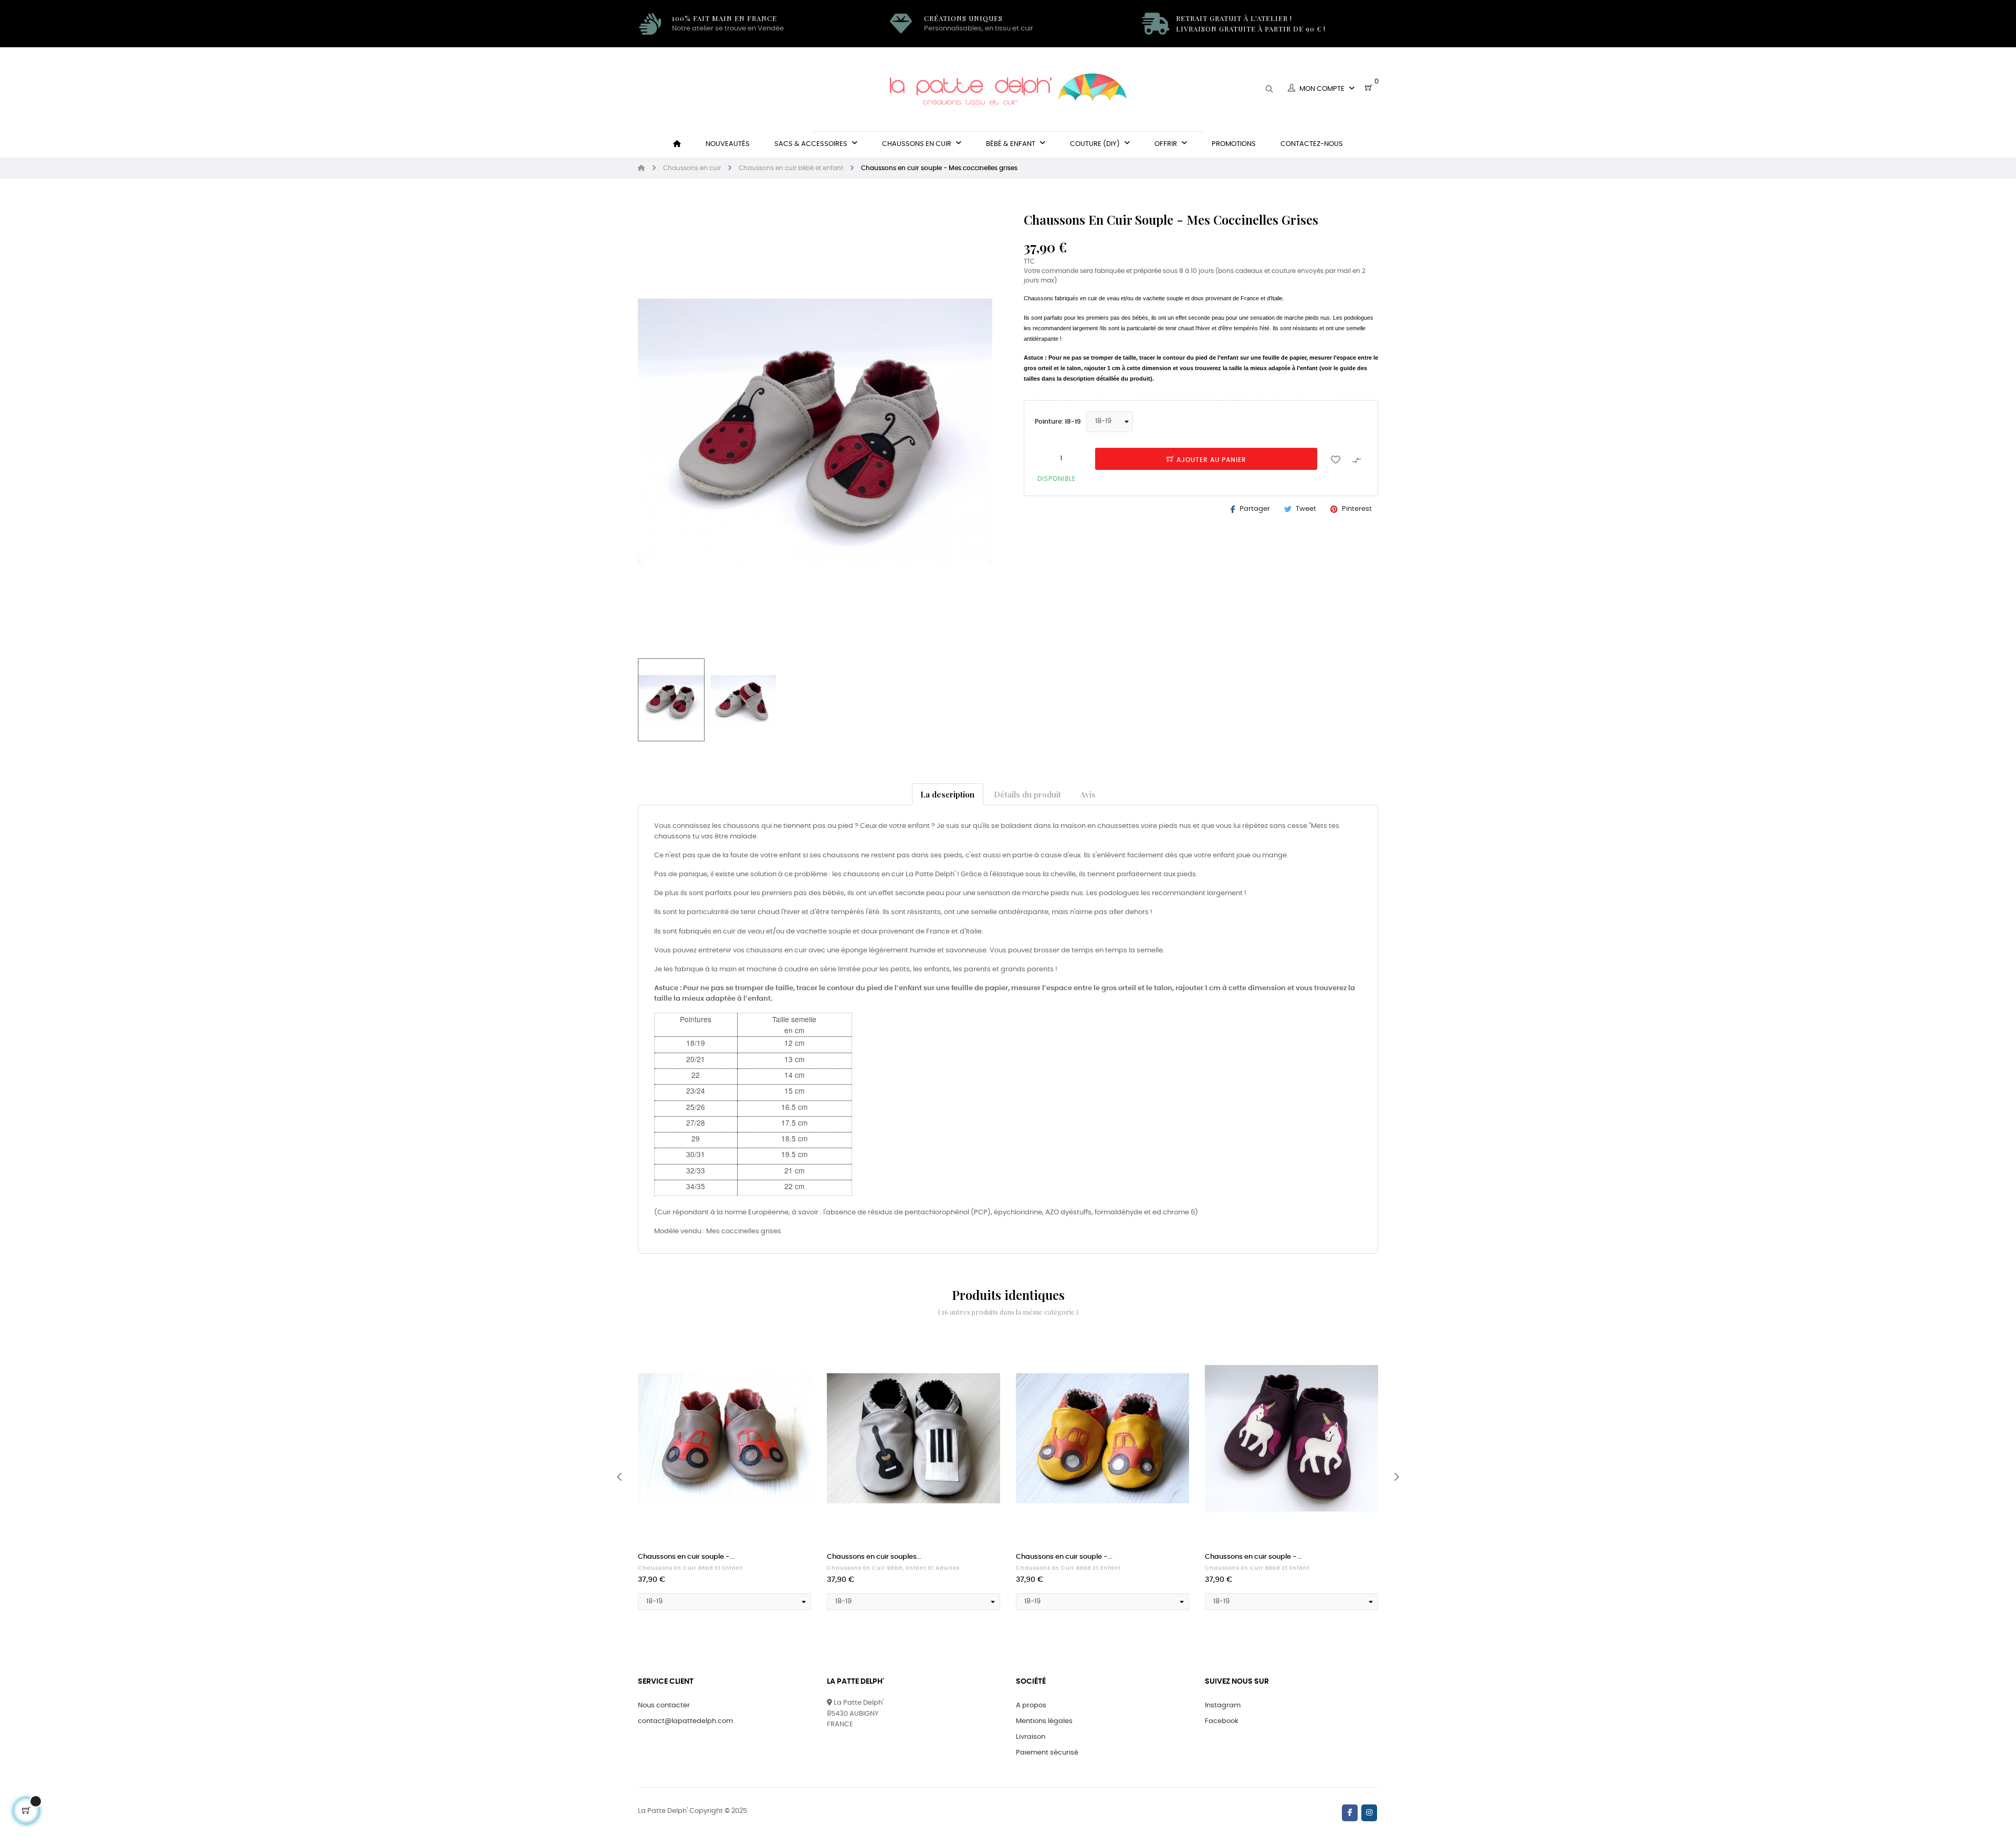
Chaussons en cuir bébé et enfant (690, 1568)
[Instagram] (1369, 1813)
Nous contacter (664, 1705)
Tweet (1306, 509)
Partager (1255, 509)
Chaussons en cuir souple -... (686, 1557)
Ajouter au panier (1210, 460)
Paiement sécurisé (1047, 1753)
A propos (1031, 1705)
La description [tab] (947, 794)
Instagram (1223, 1705)
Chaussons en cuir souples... (874, 1557)
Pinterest (1357, 509)
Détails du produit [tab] (1027, 794)
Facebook (1222, 1721)
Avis (1088, 794)
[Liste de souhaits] (1336, 459)
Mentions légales (1044, 1721)
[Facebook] (1350, 1813)
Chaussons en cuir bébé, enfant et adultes (893, 1568)
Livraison (1031, 1737)
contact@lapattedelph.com (685, 1721)
